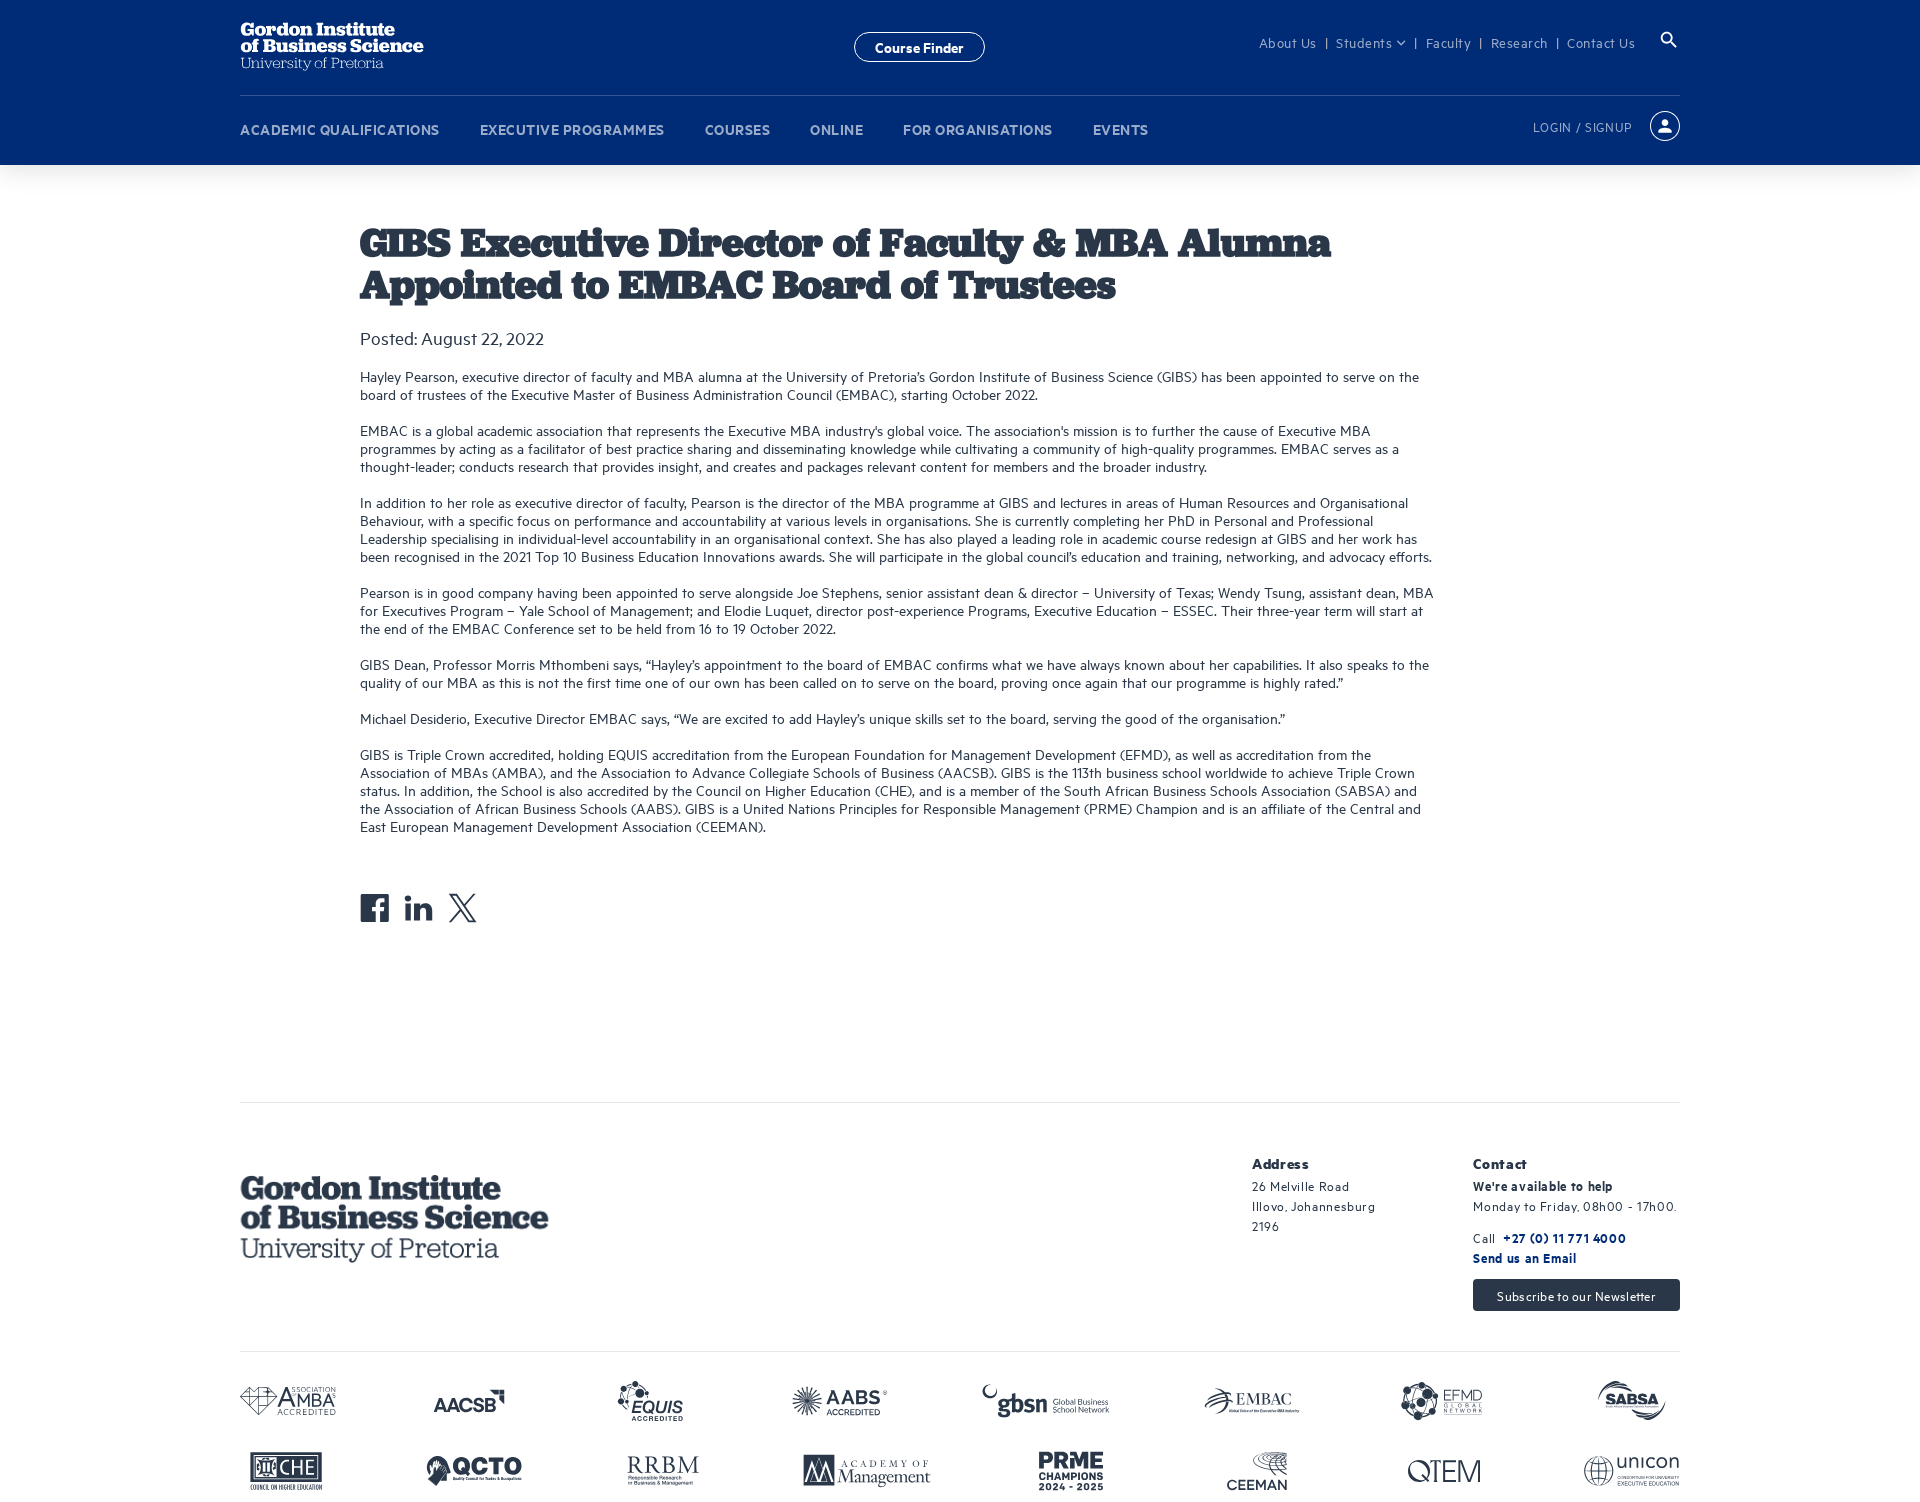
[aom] (867, 1471)
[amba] (288, 1401)
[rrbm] (663, 1471)
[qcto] (474, 1471)
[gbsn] (1046, 1401)
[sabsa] (1632, 1401)
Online (836, 124)
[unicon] (1632, 1471)
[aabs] (840, 1401)
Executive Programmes (572, 124)
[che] (286, 1471)
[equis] (650, 1401)
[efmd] (1442, 1401)
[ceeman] (1257, 1471)
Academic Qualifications (340, 124)
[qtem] (1444, 1471)
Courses (738, 124)
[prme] (1071, 1471)
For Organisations (978, 124)
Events (1121, 124)
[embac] (1252, 1401)
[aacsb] (469, 1401)
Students (1376, 42)
